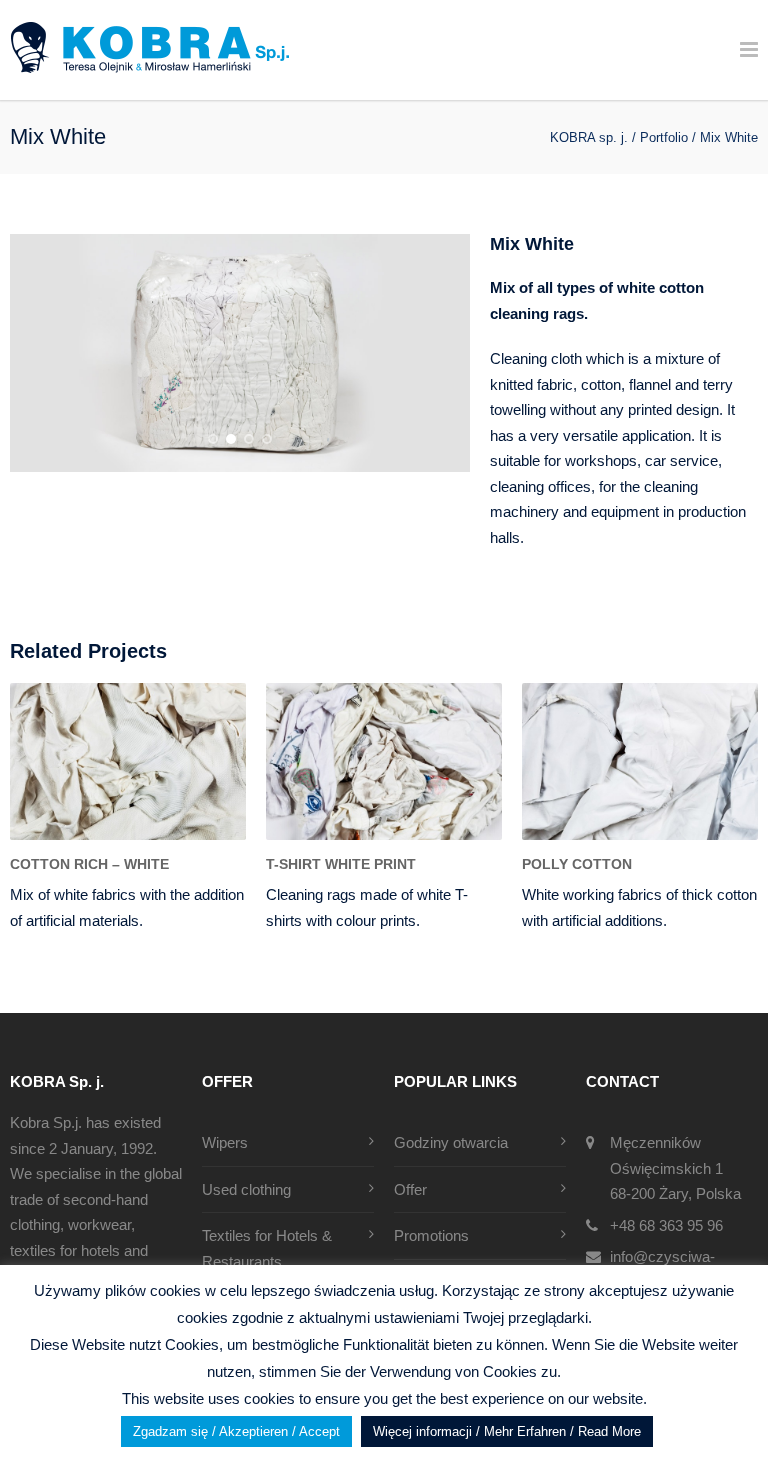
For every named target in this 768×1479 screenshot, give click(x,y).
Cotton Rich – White (89, 864)
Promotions (431, 1235)
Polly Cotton (577, 864)
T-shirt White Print (341, 864)
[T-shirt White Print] (384, 761)
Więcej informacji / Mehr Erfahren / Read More (507, 1431)
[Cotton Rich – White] (128, 761)
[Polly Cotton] (640, 761)
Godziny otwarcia (451, 1142)
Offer (410, 1189)
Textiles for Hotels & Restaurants (267, 1248)
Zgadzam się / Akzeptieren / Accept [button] (236, 1431)
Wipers (225, 1142)
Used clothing (246, 1189)
